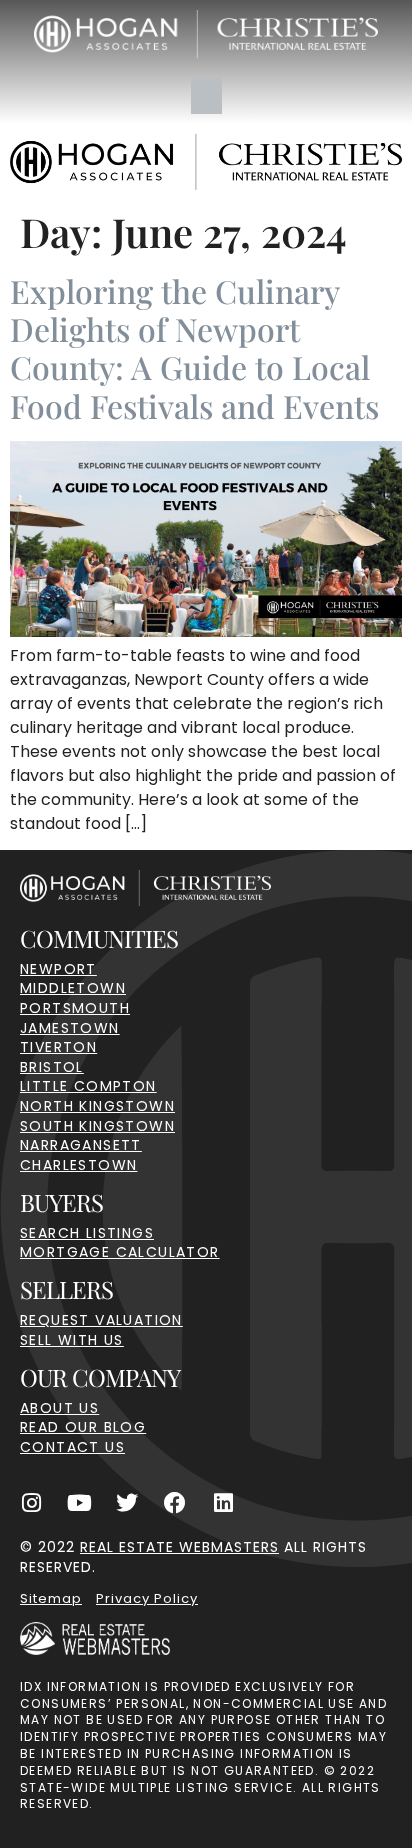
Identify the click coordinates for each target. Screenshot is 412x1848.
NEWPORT (58, 969)
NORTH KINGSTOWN (97, 1106)
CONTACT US (72, 1447)
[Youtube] (79, 1503)
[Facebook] (175, 1503)
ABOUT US (59, 1408)
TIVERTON (58, 1047)
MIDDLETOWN (73, 988)
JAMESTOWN (70, 1028)
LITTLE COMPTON (88, 1086)
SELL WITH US (72, 1340)
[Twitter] (127, 1503)
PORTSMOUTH (75, 1008)
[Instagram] (31, 1503)
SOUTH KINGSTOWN (97, 1126)
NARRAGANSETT (81, 1145)
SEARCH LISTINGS (87, 1233)
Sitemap (51, 1598)
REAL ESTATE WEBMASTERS (179, 1547)
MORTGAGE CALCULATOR (120, 1252)
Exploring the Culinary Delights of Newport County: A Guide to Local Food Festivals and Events (194, 348)
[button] (206, 96)
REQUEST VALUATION (101, 1320)
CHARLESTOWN (78, 1165)
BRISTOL (52, 1067)
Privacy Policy (147, 1598)
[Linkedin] (223, 1503)
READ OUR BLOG (83, 1427)
